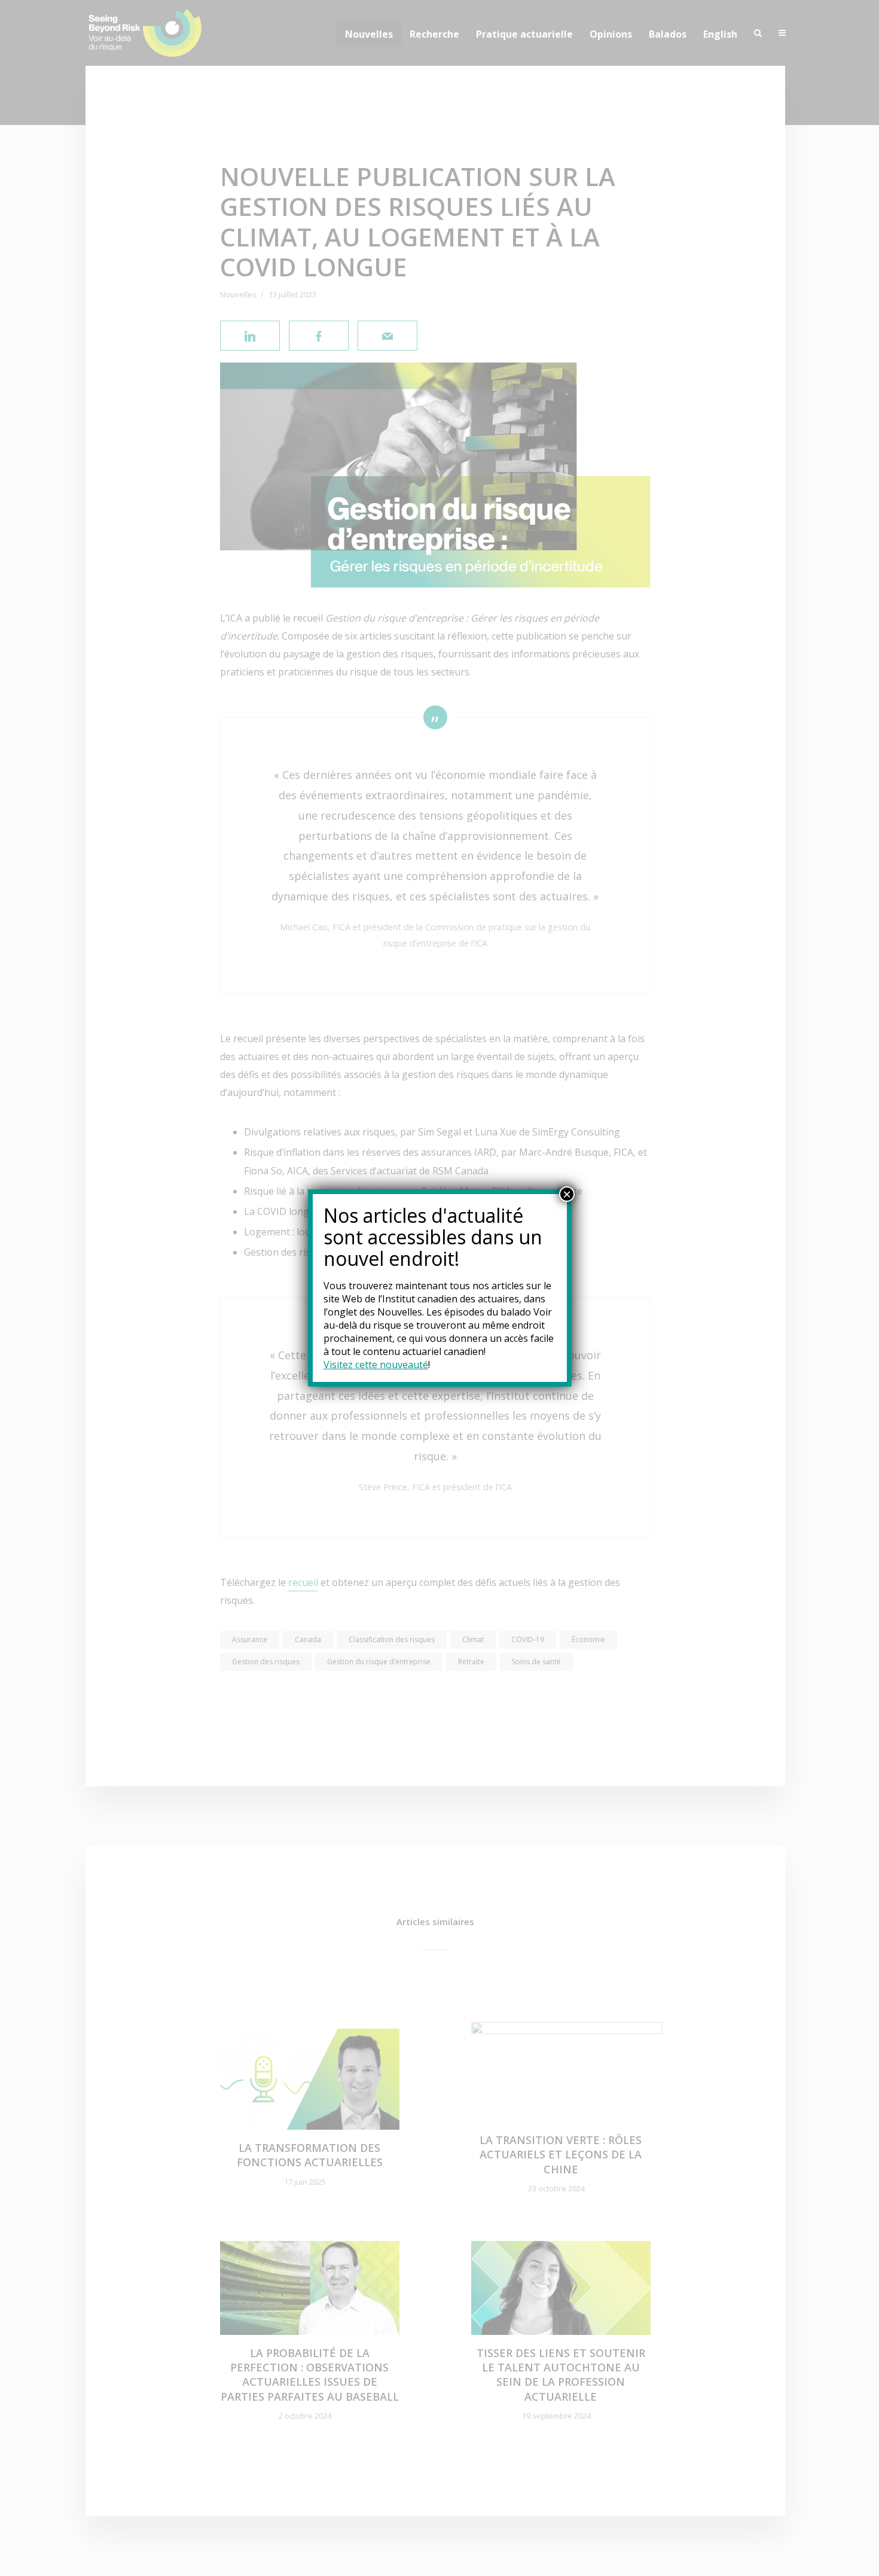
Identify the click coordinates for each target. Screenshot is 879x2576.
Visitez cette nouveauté (376, 1365)
